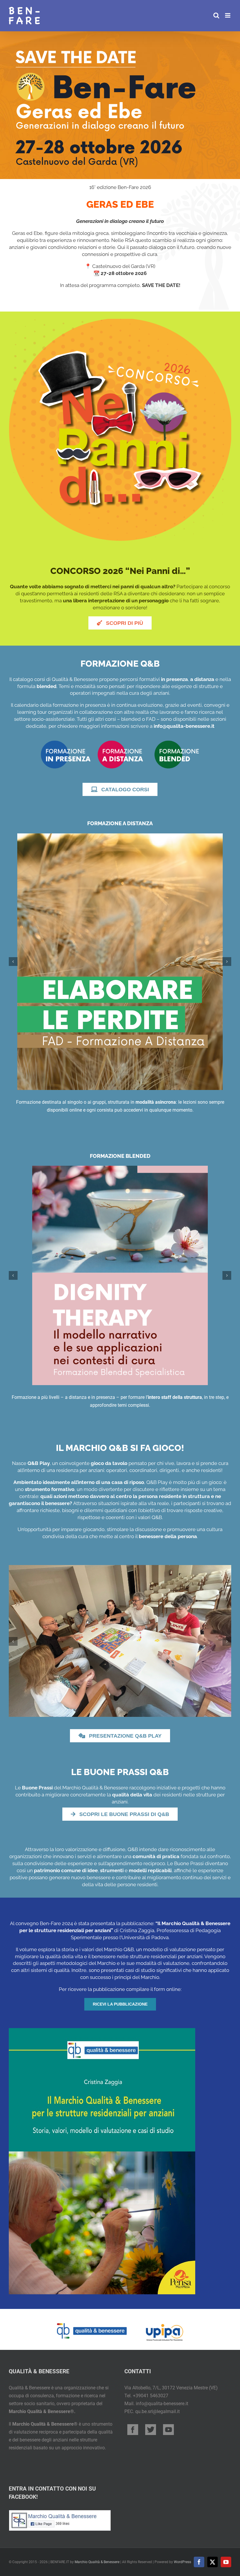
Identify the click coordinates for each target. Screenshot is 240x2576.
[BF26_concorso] (120, 321)
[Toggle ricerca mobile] (216, 15)
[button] (13, 962)
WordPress (182, 2562)
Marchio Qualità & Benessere (97, 2562)
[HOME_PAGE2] (120, 741)
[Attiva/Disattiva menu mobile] (228, 15)
